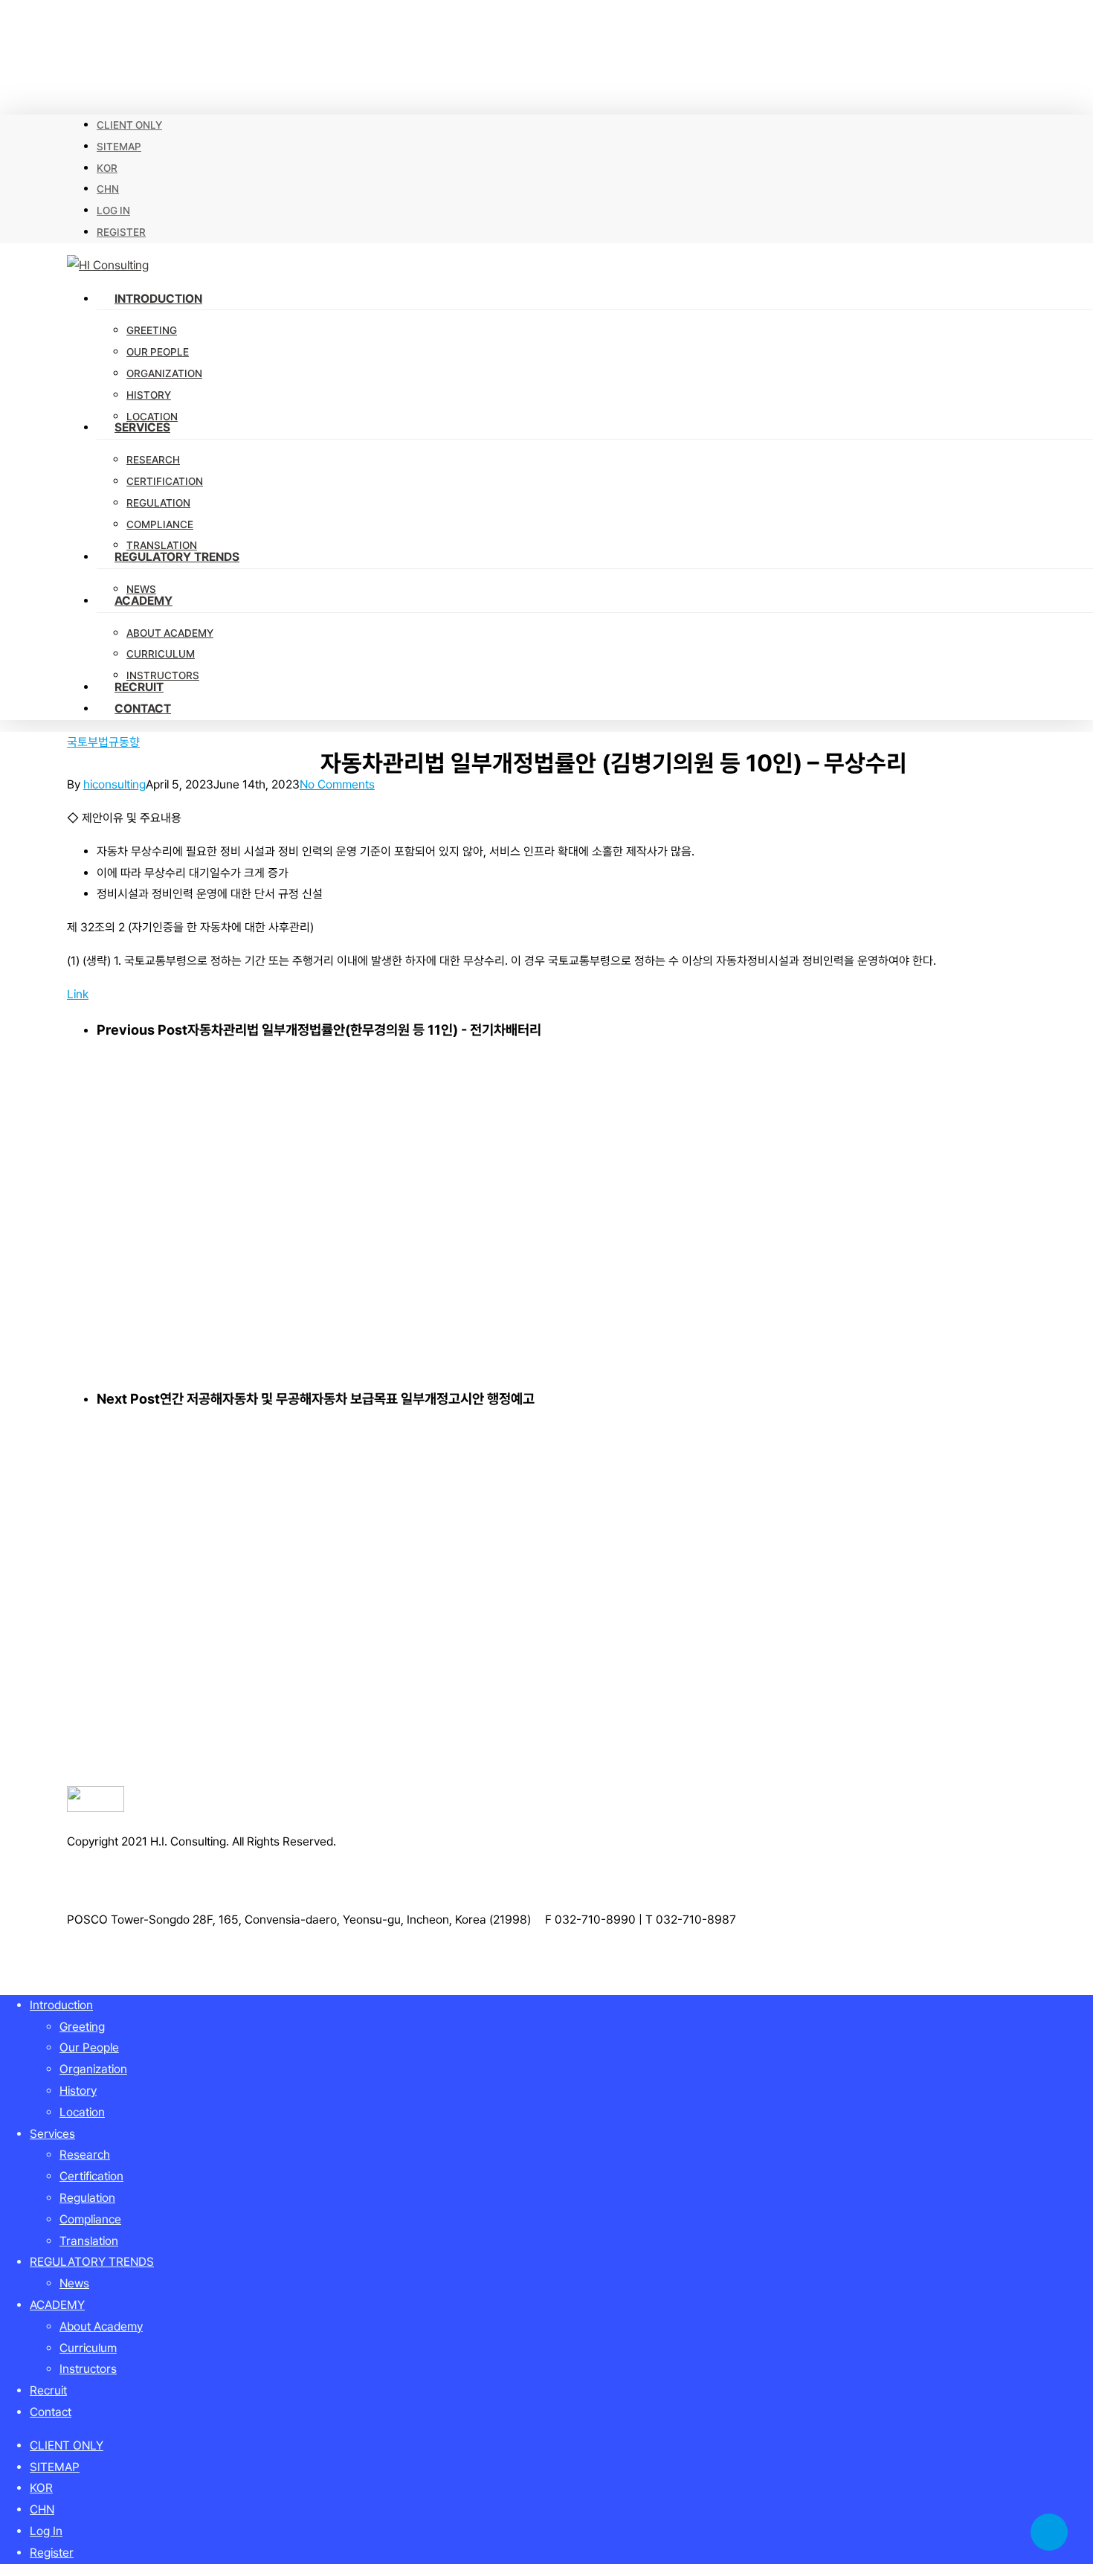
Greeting (82, 2027)
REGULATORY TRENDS (92, 2262)
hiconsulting (115, 784)
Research (85, 2155)
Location (82, 2112)
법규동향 (119, 742)
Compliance (90, 2219)
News (74, 2283)
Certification (91, 2176)
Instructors (88, 2369)
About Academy (101, 2326)
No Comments (337, 784)
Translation (89, 2241)
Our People (89, 2047)
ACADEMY (57, 2305)
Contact (51, 2412)
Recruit (48, 2390)
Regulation (87, 2198)
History (78, 2091)
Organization (93, 2069)
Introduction (61, 2005)
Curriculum (88, 2348)
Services (52, 2134)
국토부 (83, 742)
